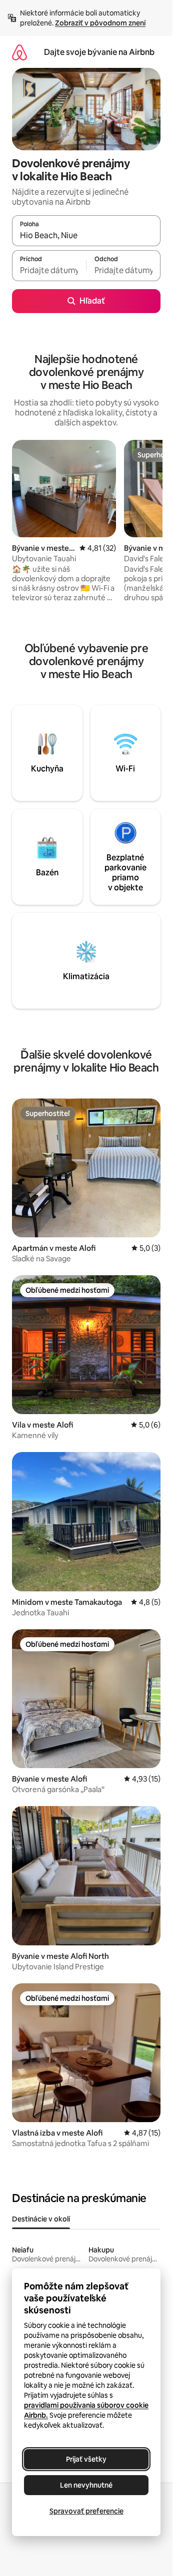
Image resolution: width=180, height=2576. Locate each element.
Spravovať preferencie (86, 2511)
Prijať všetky (86, 2459)
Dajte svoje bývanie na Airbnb (99, 52)
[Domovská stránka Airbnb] (19, 52)
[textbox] (49, 270)
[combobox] (86, 235)
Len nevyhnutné (86, 2485)
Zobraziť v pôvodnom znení (100, 23)
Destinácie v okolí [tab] (41, 2219)
